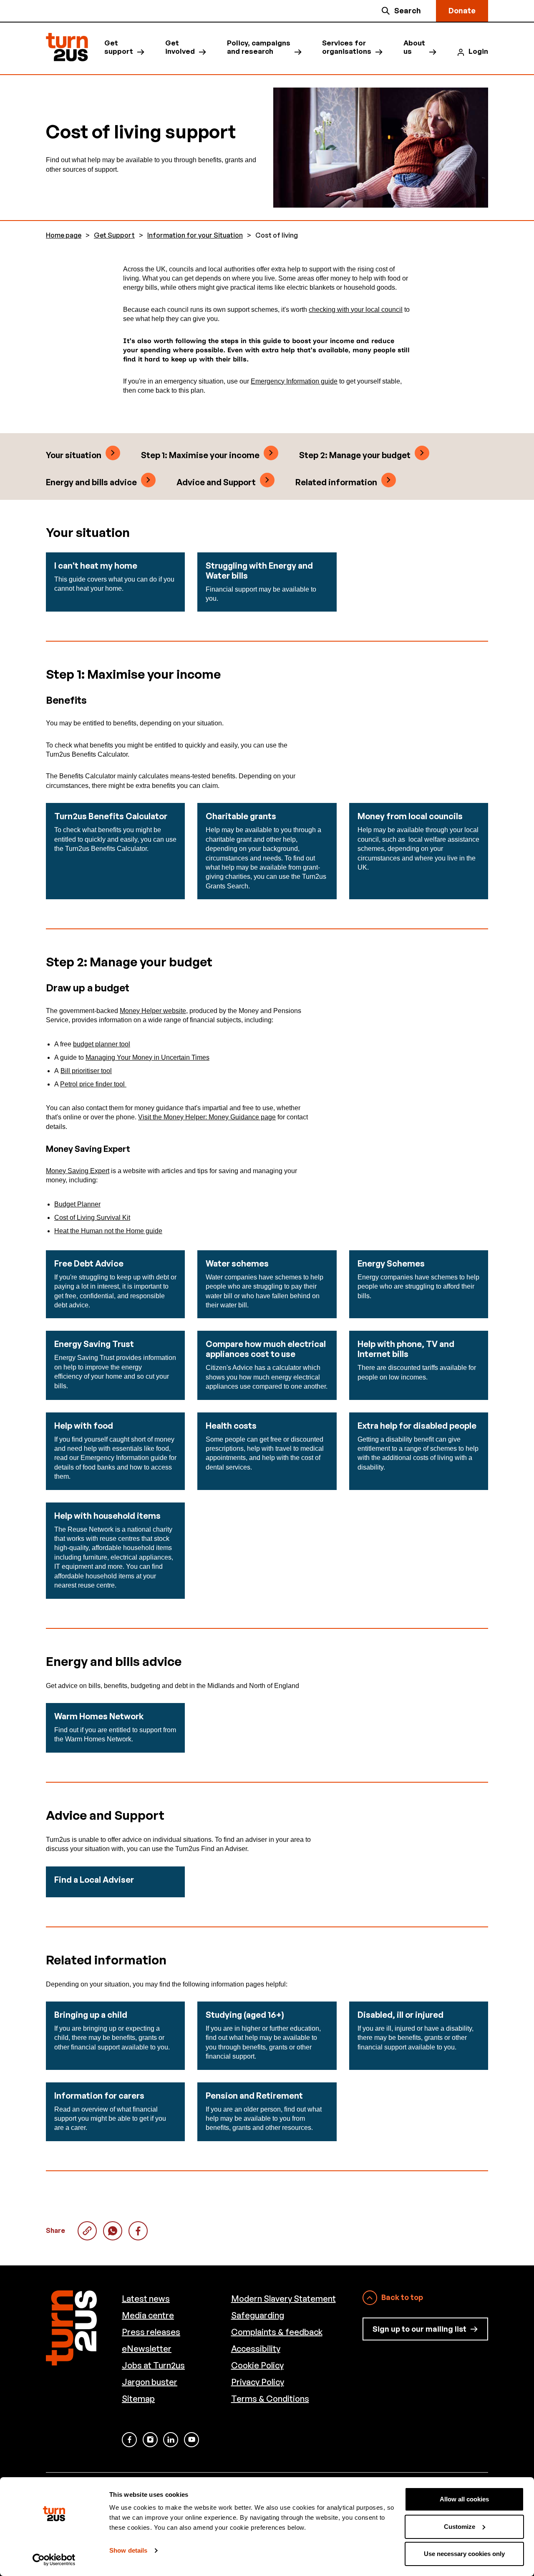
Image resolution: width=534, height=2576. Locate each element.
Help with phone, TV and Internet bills (406, 1349)
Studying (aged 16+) (245, 2015)
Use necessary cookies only (464, 2554)
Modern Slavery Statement (283, 2299)
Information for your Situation (195, 235)
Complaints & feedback (277, 2332)
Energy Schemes (391, 1263)
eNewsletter (147, 2349)
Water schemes (237, 1263)
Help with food (84, 1426)
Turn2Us (67, 47)
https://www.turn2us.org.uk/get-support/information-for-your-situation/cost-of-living (87, 2231)
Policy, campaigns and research (259, 47)
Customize (460, 2527)
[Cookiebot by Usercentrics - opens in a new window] (54, 2560)
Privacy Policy (258, 2382)
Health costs (231, 1426)
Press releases (151, 2332)
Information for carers (99, 2096)
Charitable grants (241, 816)
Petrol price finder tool (93, 1084)
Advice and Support (216, 482)
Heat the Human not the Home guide (108, 1231)
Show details (128, 2550)
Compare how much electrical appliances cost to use (266, 1349)
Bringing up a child (91, 2015)
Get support (119, 47)
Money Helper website (153, 1011)
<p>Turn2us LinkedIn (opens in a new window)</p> (171, 2440)
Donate (462, 10)
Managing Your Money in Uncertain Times (147, 1057)
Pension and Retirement (254, 2096)
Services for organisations (347, 47)
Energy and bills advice (91, 482)
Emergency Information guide (294, 381)
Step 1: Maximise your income (200, 455)
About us (414, 47)
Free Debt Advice (89, 1263)
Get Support (114, 235)
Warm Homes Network (99, 1716)
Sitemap (138, 2399)
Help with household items (107, 1516)
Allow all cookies (464, 2499)
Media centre (148, 2315)
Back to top (402, 2297)
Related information (336, 482)
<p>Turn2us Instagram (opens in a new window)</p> (150, 2440)
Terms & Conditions (270, 2399)
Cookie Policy (257, 2365)
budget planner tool (102, 1044)
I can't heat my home (96, 566)
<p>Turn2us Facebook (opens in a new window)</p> (129, 2440)
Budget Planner (77, 1204)
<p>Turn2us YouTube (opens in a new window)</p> (191, 2440)
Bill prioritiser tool (86, 1071)
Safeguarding (258, 2315)
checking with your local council (356, 310)
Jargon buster (150, 2382)
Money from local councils (410, 816)
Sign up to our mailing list (419, 2329)
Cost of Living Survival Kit (92, 1218)
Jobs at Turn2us (153, 2365)
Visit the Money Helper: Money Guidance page (207, 1117)
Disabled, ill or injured (400, 2015)
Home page (64, 235)
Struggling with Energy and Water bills (259, 571)
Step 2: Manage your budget (355, 455)
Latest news (146, 2299)
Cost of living (113, 2231)
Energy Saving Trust (94, 1344)
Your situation (74, 455)
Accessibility (256, 2349)
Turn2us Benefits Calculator (111, 816)
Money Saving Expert (78, 1171)
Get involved (180, 47)
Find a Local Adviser (94, 1880)
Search (408, 10)
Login (478, 51)
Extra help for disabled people (417, 1426)
